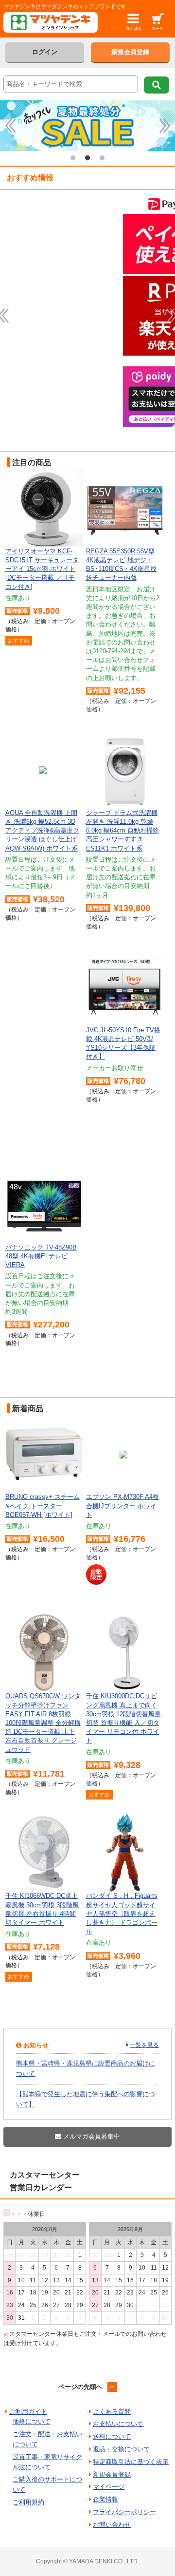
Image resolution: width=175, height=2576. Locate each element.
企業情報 (105, 2499)
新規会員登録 (130, 52)
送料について (112, 2436)
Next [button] (165, 126)
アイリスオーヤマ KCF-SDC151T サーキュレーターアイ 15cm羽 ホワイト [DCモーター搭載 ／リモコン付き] (42, 569)
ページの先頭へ (80, 2387)
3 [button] (102, 158)
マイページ (109, 2487)
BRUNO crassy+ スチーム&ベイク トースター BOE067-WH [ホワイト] (43, 1506)
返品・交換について (121, 2449)
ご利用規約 (28, 2502)
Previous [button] (11, 126)
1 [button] (73, 158)
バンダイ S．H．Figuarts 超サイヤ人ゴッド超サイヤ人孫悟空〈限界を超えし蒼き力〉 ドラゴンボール (122, 1913)
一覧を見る (144, 2045)
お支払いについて (118, 2424)
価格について (32, 2421)
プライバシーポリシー (124, 2512)
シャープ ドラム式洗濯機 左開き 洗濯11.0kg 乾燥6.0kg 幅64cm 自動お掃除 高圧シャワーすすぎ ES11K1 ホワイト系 (122, 831)
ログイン (45, 52)
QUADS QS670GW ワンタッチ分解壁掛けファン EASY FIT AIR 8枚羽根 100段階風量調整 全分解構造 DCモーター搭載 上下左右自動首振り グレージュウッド (43, 1723)
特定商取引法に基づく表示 (131, 2462)
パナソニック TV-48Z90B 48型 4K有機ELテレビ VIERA (41, 1256)
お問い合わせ (112, 2525)
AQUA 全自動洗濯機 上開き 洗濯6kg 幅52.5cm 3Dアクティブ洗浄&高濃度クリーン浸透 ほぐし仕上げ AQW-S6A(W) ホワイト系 (42, 831)
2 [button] (87, 158)
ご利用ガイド (28, 2412)
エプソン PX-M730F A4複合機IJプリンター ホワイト (122, 1506)
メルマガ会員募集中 (91, 2136)
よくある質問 (112, 2412)
